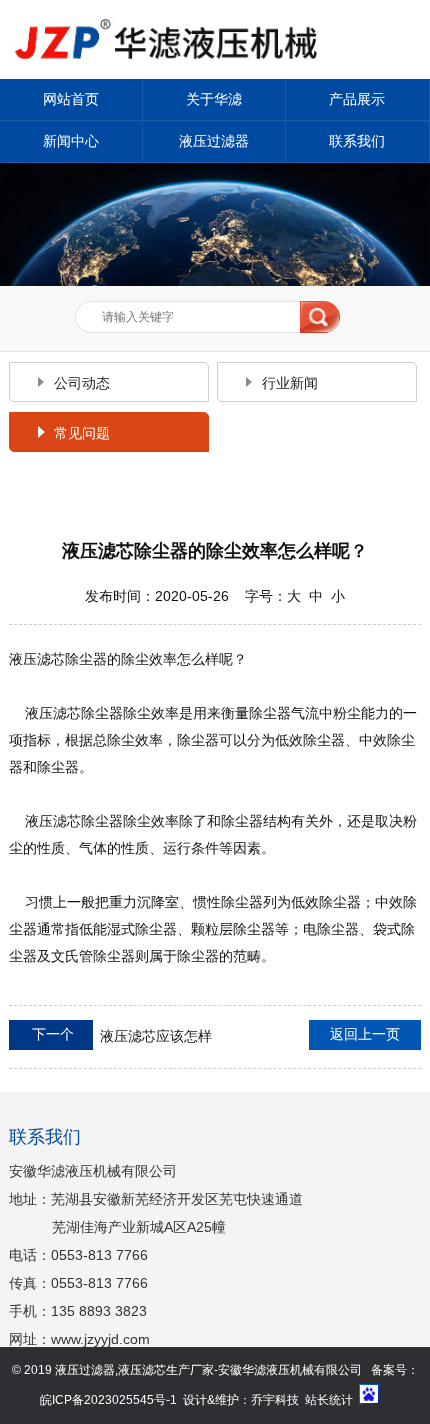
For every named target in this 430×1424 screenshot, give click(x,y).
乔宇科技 (275, 1400)
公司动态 (82, 383)
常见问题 (82, 433)
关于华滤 (214, 99)
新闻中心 (71, 141)
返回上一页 (365, 1034)
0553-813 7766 (99, 1255)
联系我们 (357, 141)
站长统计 (329, 1400)
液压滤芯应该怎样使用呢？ (110, 1040)
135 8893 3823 (99, 1311)
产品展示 (357, 99)
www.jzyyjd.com (100, 1339)
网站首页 (71, 99)
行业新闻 (290, 383)
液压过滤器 (214, 141)
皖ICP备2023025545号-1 (108, 1400)
